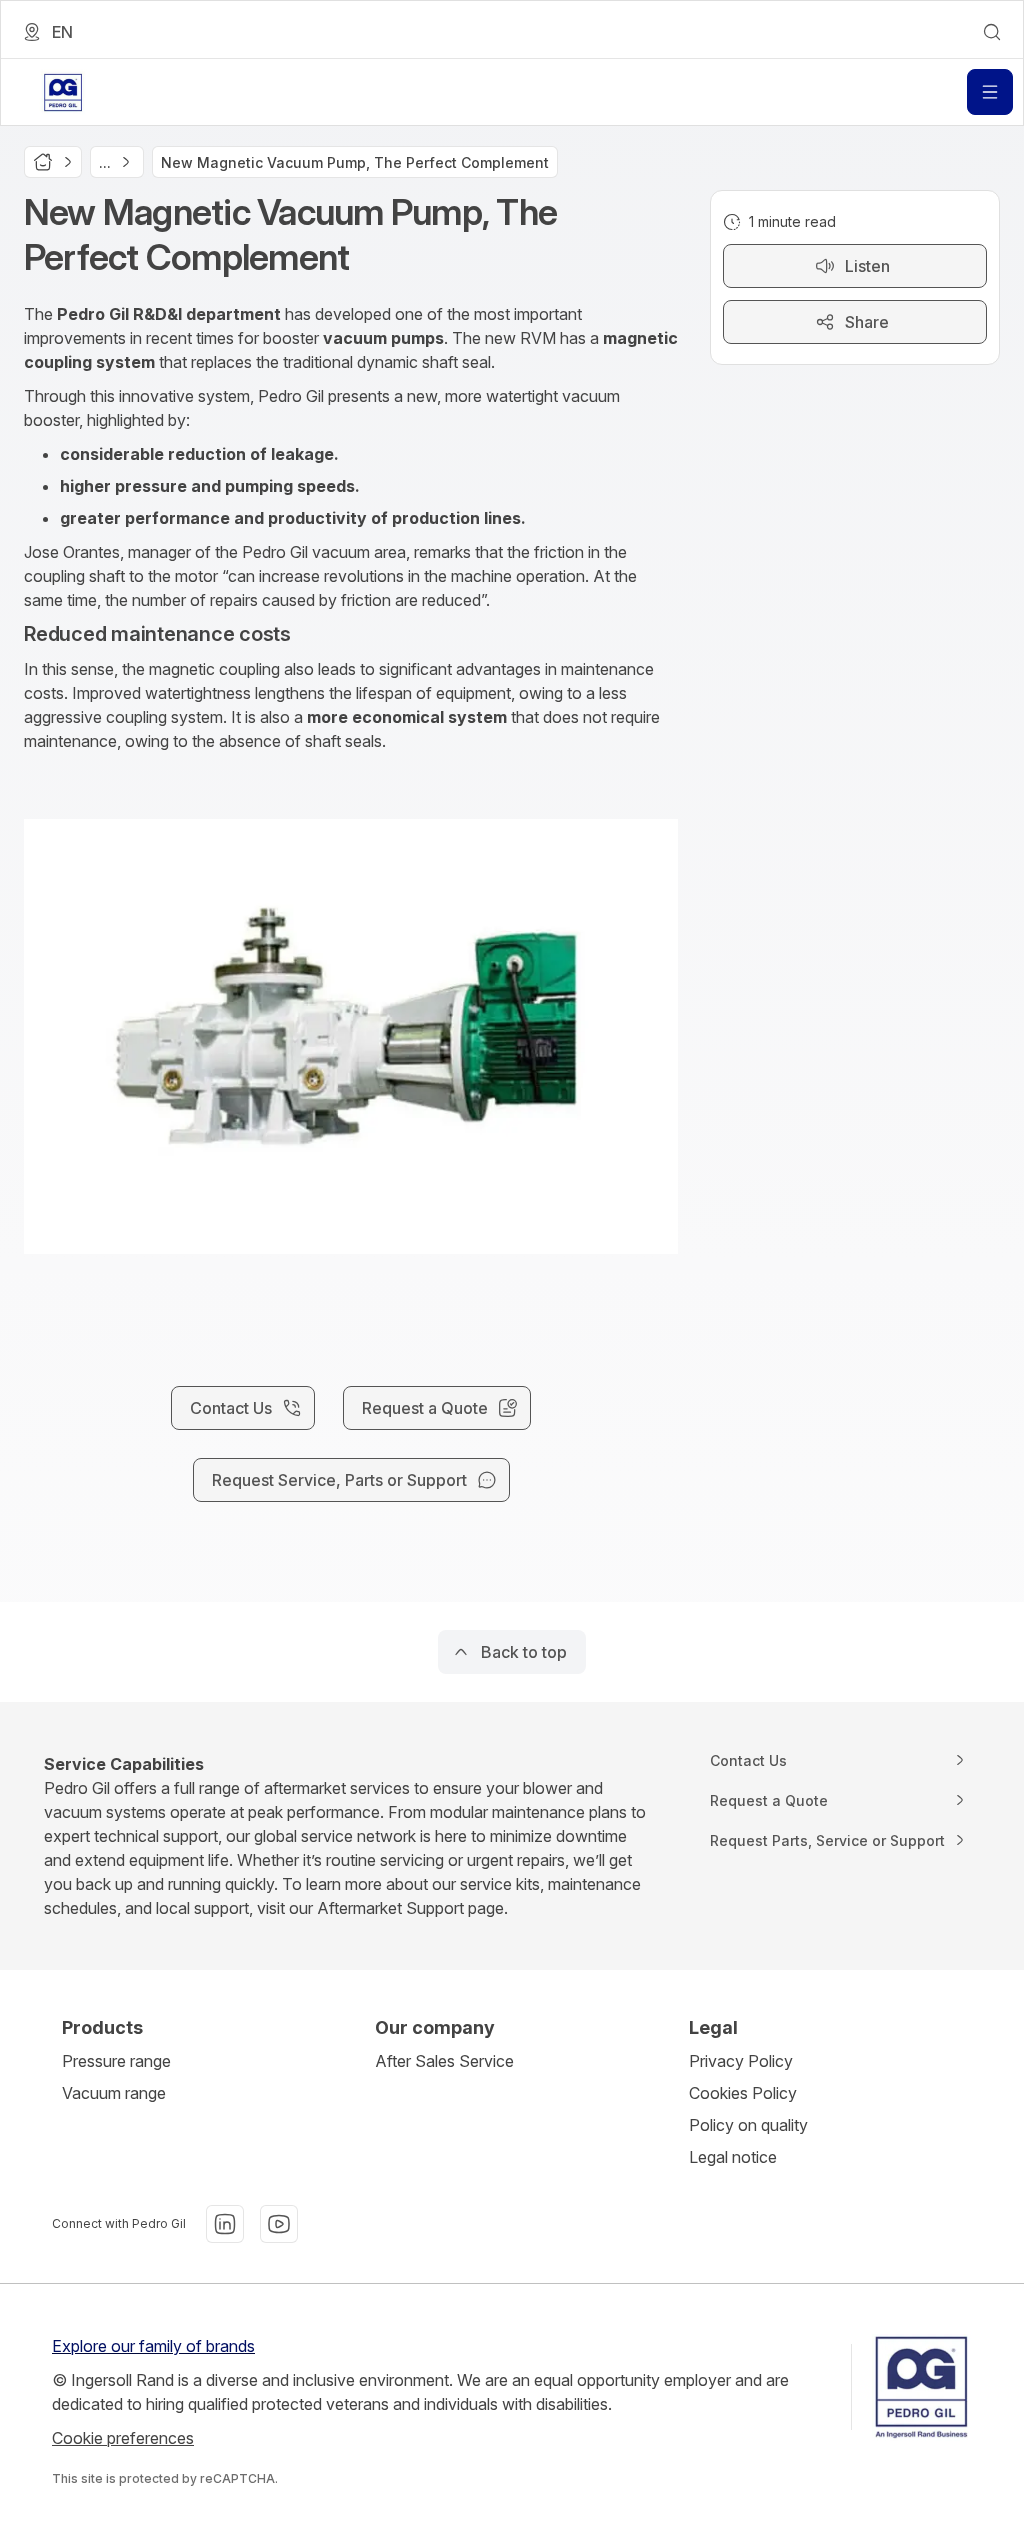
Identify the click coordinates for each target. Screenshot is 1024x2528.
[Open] (990, 92)
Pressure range (116, 2061)
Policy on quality (748, 2125)
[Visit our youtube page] (279, 2224)
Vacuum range (114, 2093)
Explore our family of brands (153, 2346)
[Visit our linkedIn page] (225, 2224)
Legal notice (733, 2157)
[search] (992, 32)
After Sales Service (444, 2061)
